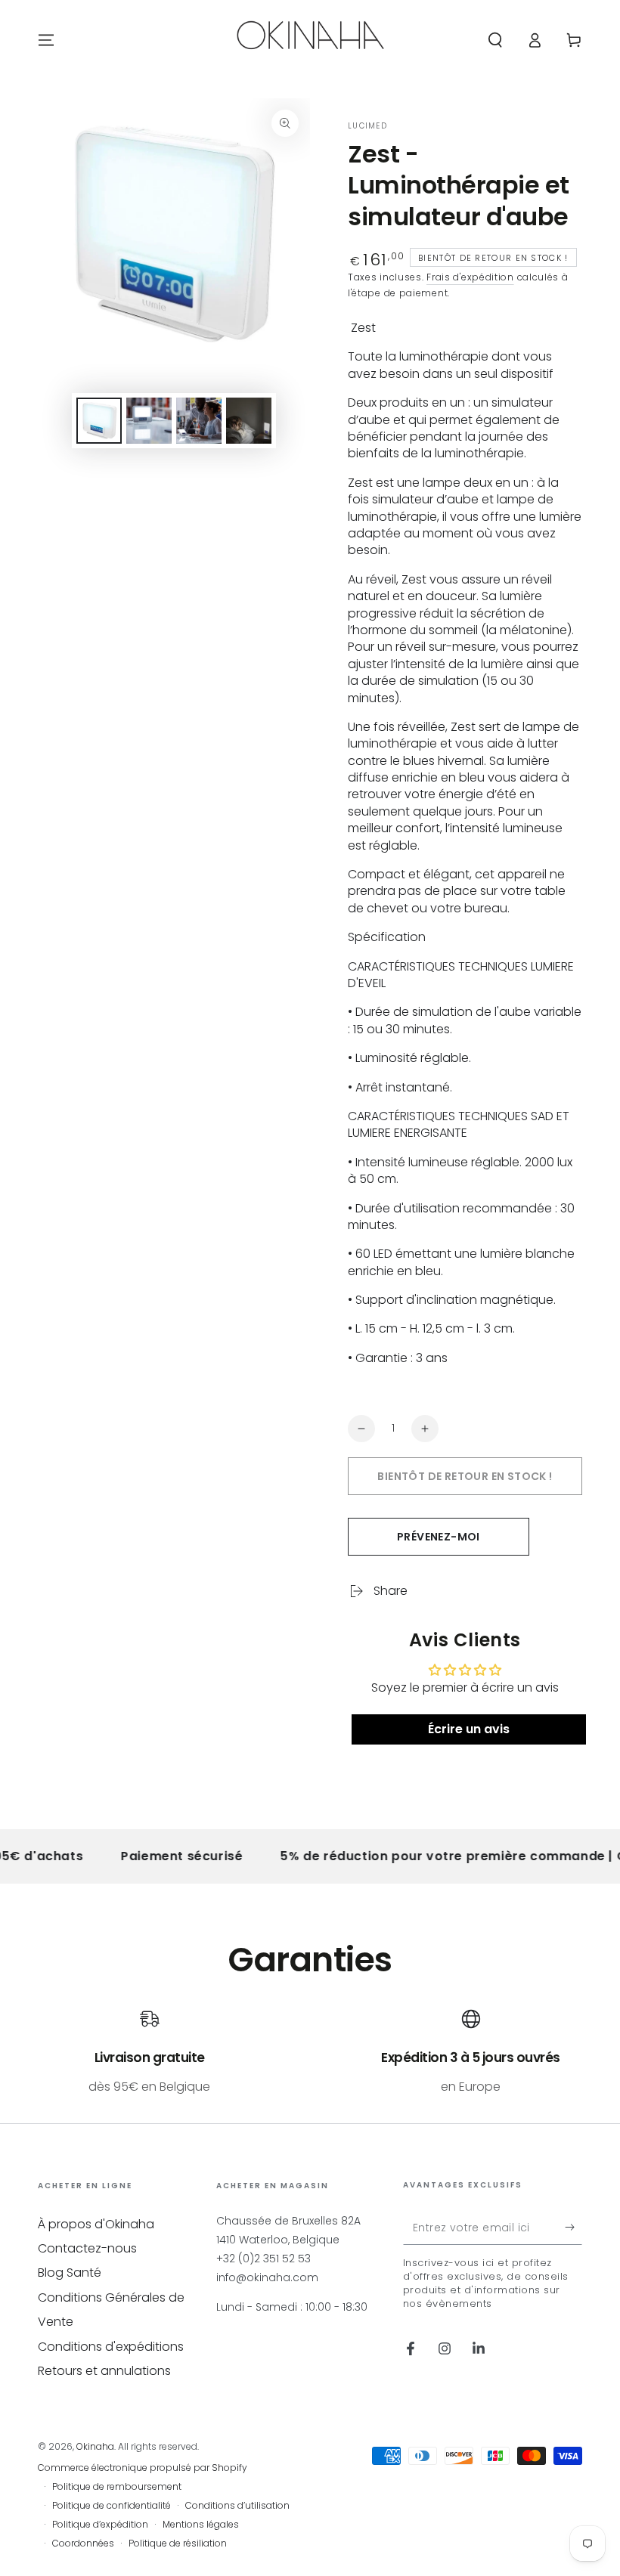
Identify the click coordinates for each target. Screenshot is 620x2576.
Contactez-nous (87, 2248)
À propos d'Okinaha (96, 2224)
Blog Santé (70, 2273)
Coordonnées (83, 2543)
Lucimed (367, 126)
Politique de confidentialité (112, 2506)
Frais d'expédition (470, 277)
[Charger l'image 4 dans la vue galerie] (249, 421)
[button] (495, 40)
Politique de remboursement (117, 2487)
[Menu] (46, 40)
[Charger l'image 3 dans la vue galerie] (199, 421)
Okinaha (95, 2446)
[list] (310, 2053)
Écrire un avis (469, 1729)
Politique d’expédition (100, 2525)
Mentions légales (201, 2525)
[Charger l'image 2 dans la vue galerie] (149, 421)
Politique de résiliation (178, 2543)
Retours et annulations (104, 2371)
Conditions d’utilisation (237, 2506)
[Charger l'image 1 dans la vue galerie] (99, 421)
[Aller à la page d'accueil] (310, 40)
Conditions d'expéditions (111, 2347)
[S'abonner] (573, 2228)
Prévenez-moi (439, 1537)
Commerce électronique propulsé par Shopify (143, 2468)
